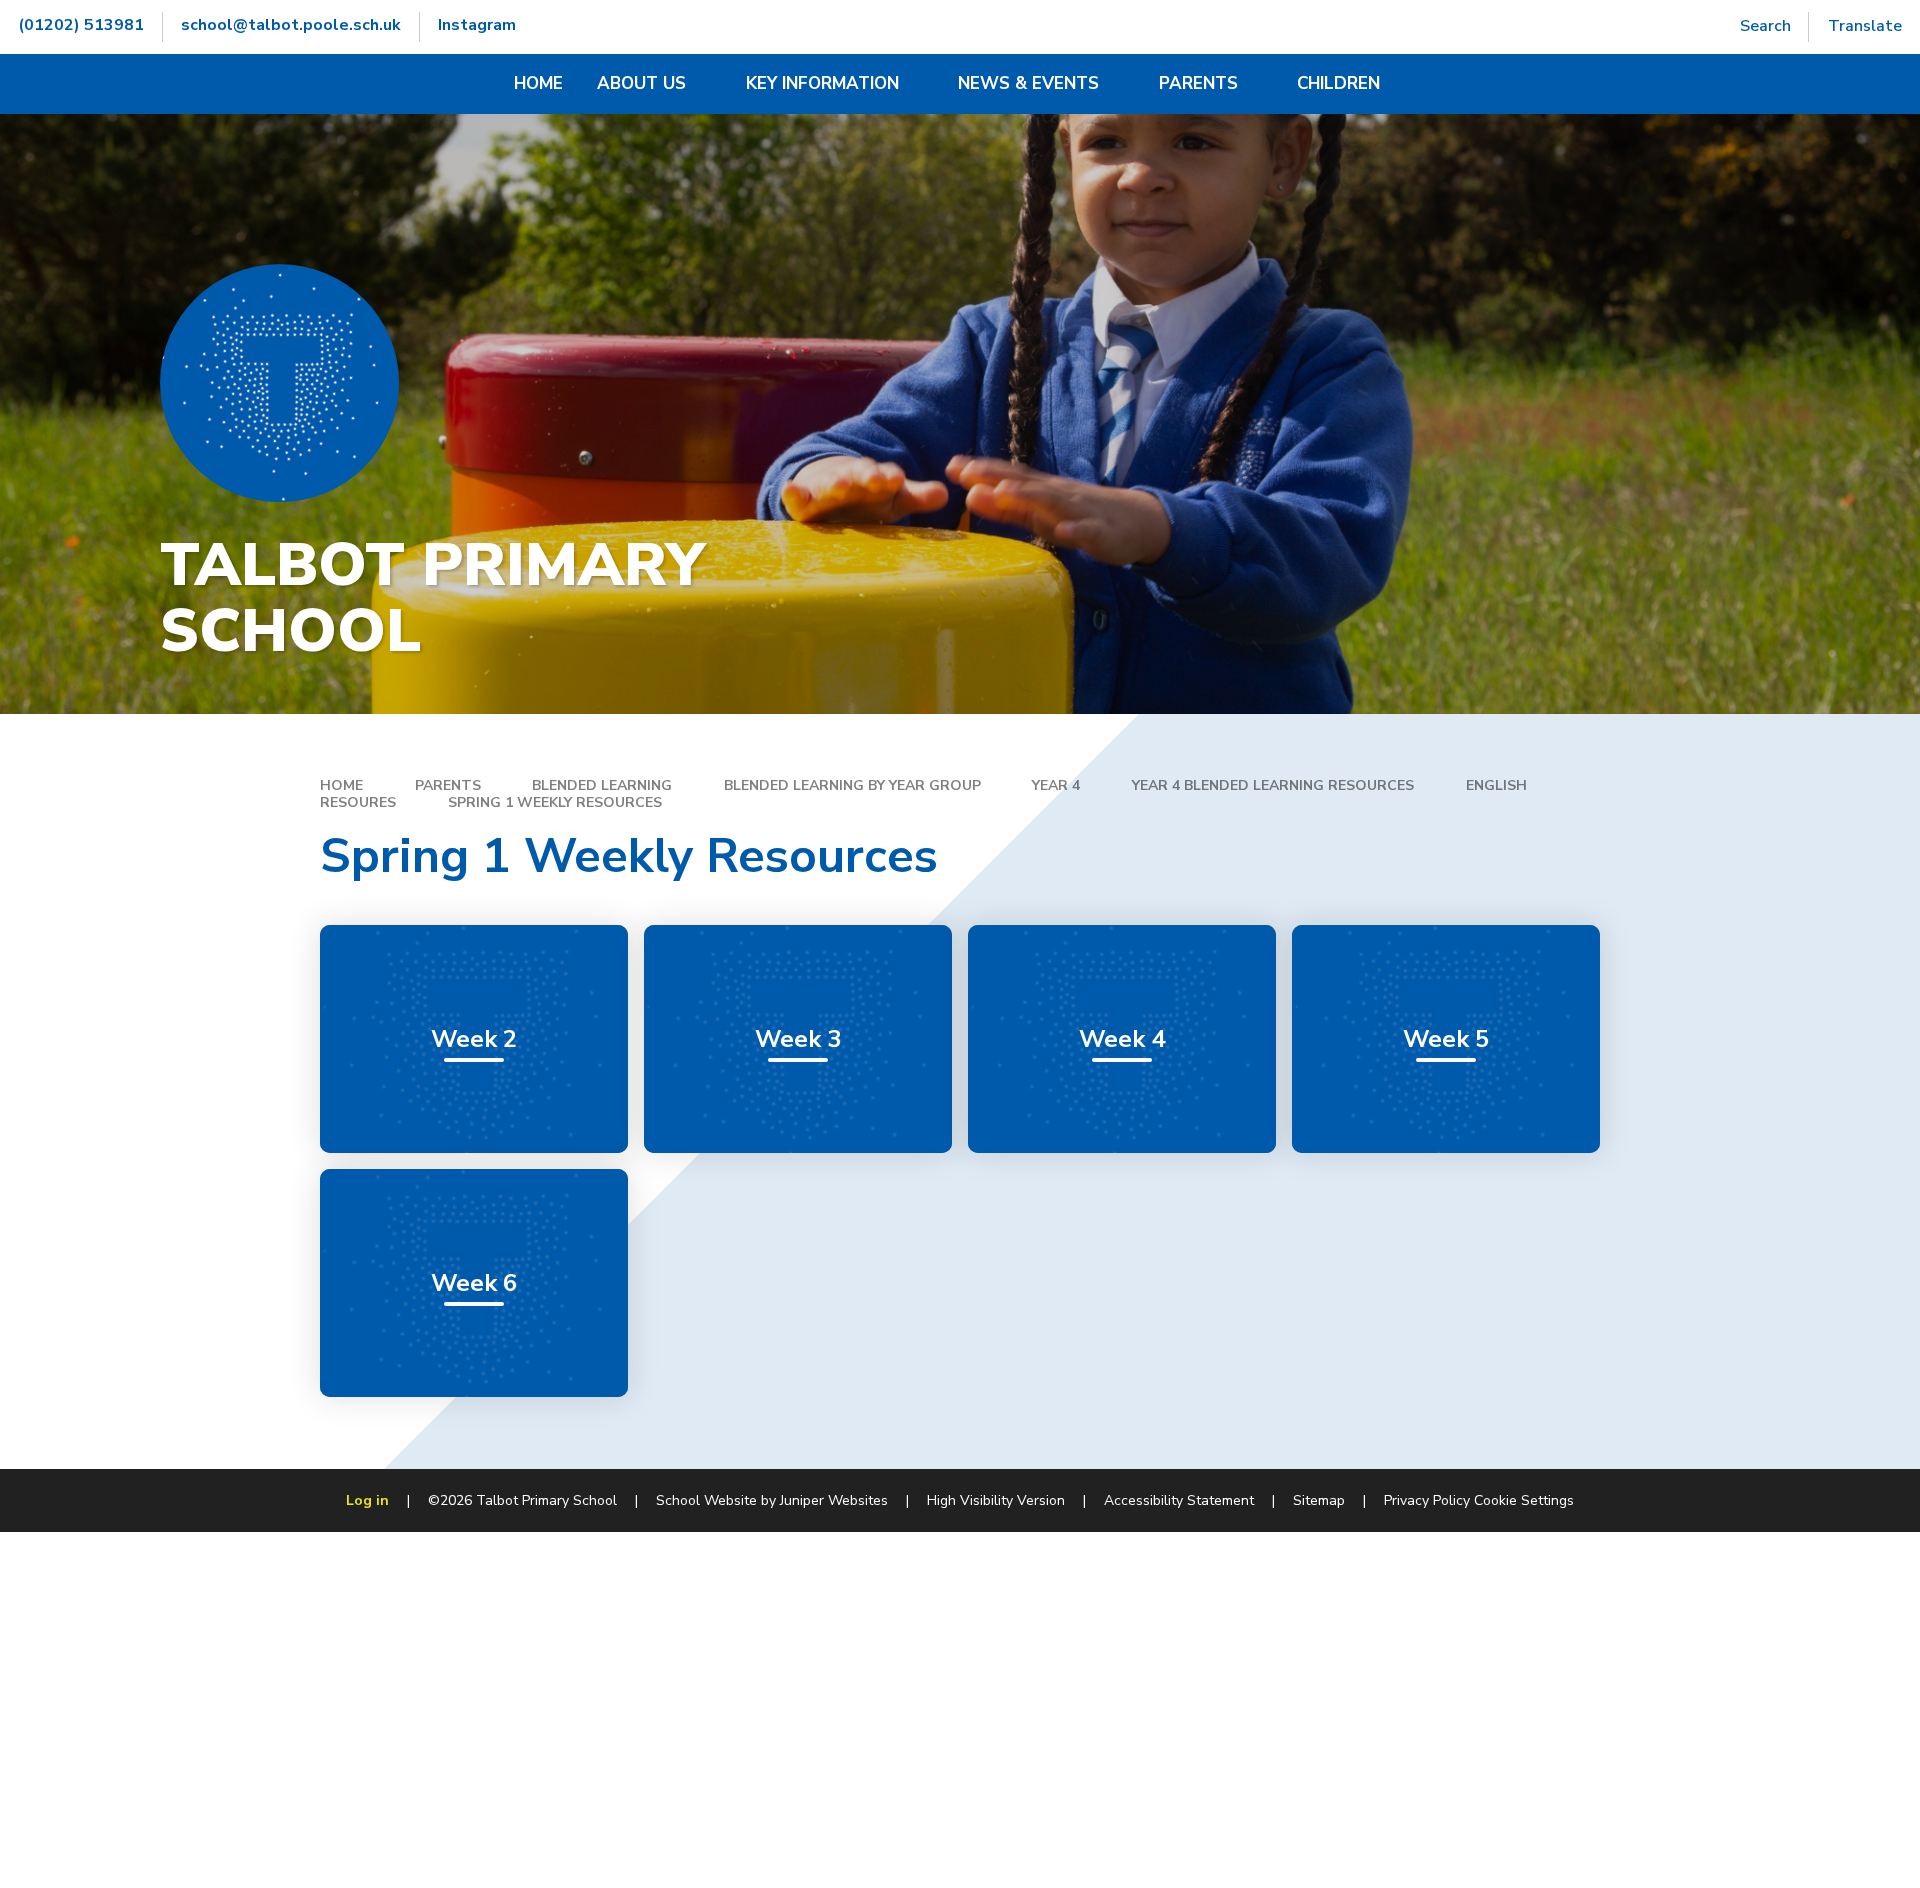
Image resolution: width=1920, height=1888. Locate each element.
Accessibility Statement (1179, 1500)
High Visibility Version (996, 1500)
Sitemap (1319, 1500)
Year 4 (1056, 785)
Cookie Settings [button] (1524, 1500)
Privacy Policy (1427, 1500)
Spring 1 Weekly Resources (555, 802)
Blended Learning (602, 785)
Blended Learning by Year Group (852, 785)
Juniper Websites (834, 1500)
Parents (448, 785)
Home (341, 785)
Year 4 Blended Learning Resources (1273, 785)
